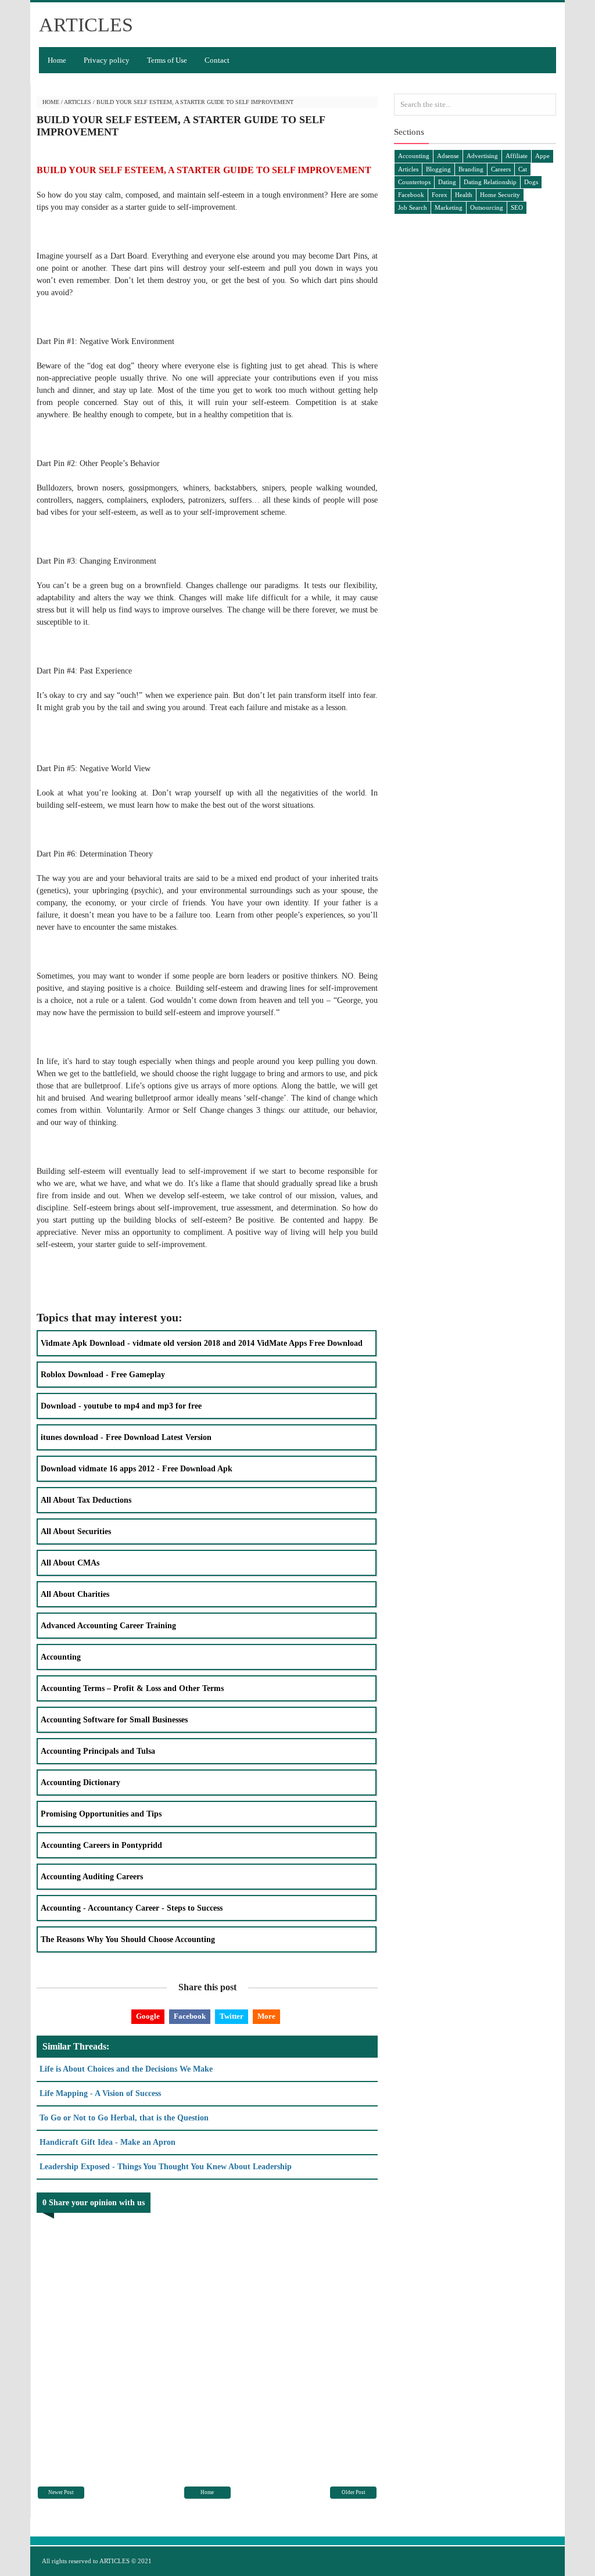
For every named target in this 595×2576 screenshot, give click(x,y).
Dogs (531, 182)
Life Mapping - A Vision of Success (100, 2093)
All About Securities (76, 1531)
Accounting (61, 1657)
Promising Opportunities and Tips (101, 1814)
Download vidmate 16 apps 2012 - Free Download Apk (137, 1469)
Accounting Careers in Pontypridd (101, 1845)
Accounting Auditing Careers (92, 1877)
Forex (440, 195)
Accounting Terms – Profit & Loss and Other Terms (132, 1688)
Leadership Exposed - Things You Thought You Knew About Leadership (166, 2167)
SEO (517, 207)
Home (57, 60)
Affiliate (517, 156)
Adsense (448, 156)
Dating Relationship (490, 182)
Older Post (354, 2492)
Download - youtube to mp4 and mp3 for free (121, 1406)
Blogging (438, 169)
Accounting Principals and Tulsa (98, 1751)
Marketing (449, 207)
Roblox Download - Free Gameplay (103, 1375)
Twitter (232, 2016)
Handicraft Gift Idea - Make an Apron (107, 2142)
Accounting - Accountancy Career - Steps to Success (132, 1908)
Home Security (500, 195)
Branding (471, 169)
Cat (523, 169)
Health (464, 195)
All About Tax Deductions (86, 1500)
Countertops (414, 182)
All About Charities (75, 1594)
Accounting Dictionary (80, 1783)
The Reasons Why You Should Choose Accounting (128, 1939)
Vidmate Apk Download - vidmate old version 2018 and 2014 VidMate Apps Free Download (202, 1343)
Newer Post (61, 2492)
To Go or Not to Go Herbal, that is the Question (124, 2118)
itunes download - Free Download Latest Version (126, 1437)
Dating (447, 182)
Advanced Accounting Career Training (108, 1626)
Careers (501, 169)
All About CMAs (70, 1563)
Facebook (190, 2016)
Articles (78, 102)
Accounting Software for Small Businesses (114, 1720)
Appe (542, 156)
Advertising (482, 156)
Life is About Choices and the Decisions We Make (126, 2069)
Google (148, 2016)
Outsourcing (487, 207)
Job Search (413, 207)
